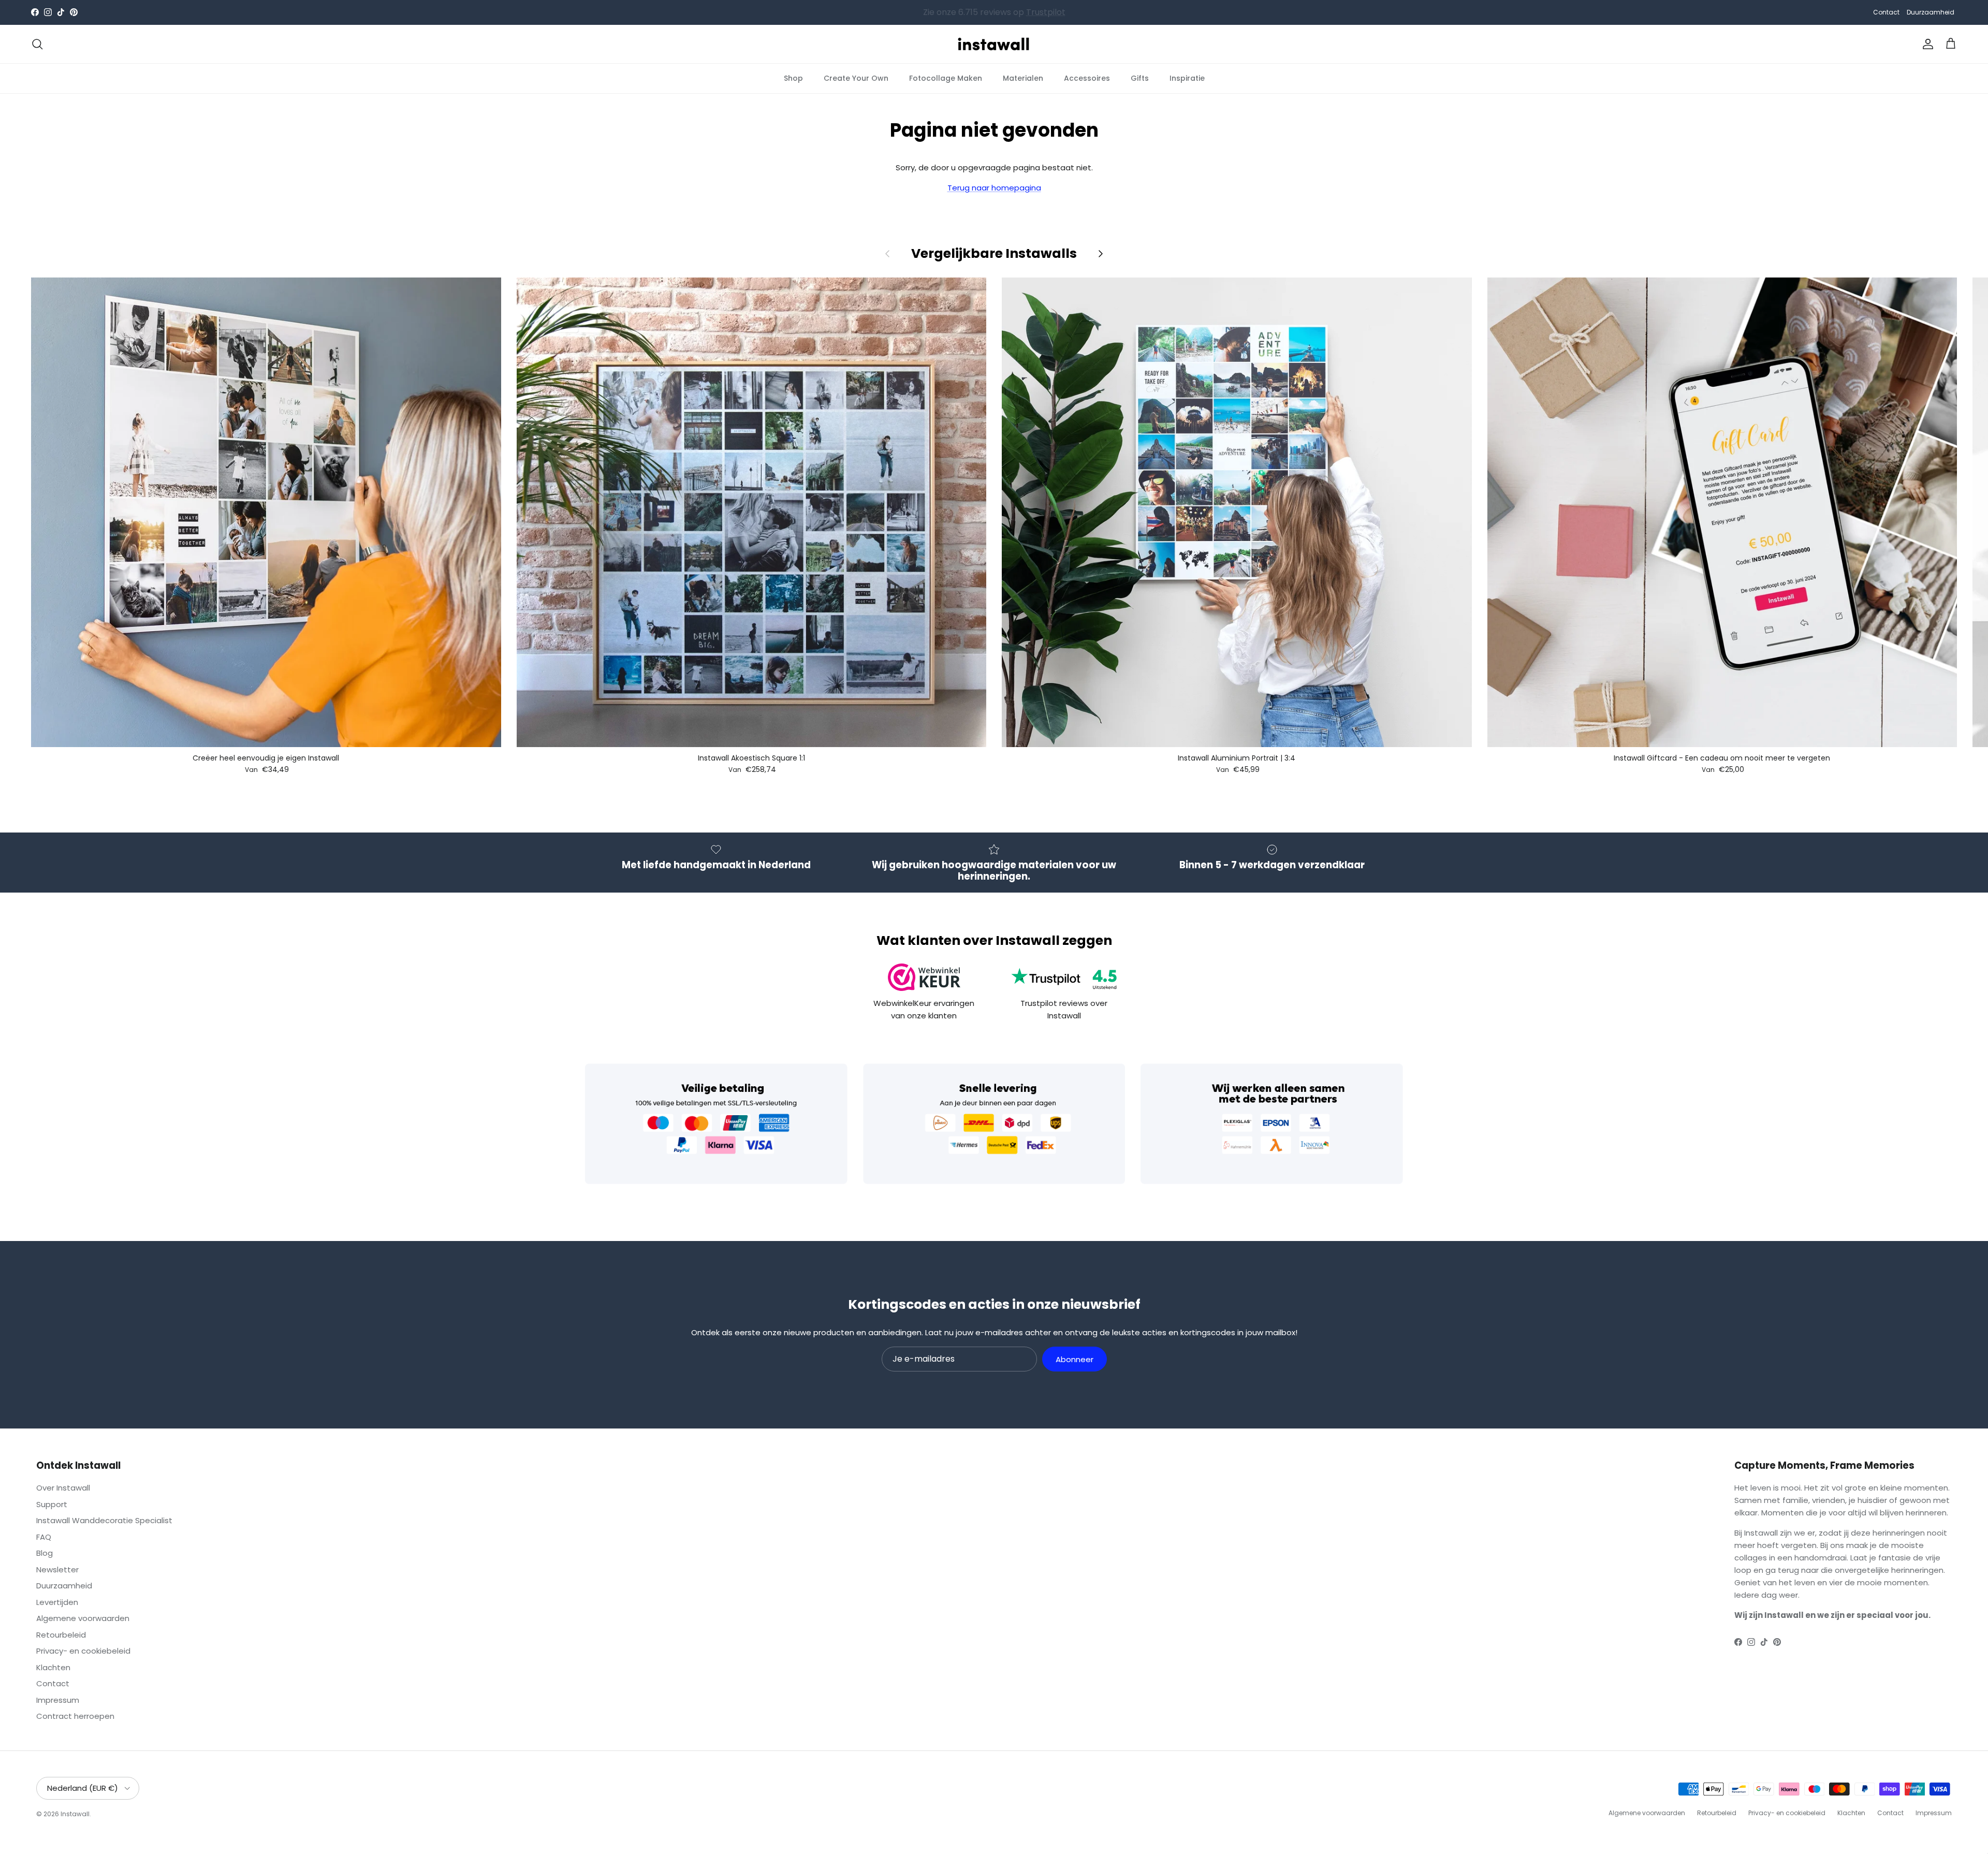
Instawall (75, 1814)
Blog (45, 1553)
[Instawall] (994, 44)
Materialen (1023, 78)
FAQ (44, 1537)
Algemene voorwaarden (83, 1618)
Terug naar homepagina (994, 188)
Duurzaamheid (1931, 12)
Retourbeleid (61, 1635)
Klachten (53, 1667)
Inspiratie (1187, 78)
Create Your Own (856, 78)
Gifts (1140, 78)
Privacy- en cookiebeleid (83, 1651)
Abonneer (1075, 1359)
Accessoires (1087, 78)
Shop (793, 78)
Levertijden (57, 1602)
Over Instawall (63, 1488)
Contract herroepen (75, 1716)
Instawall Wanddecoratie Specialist (104, 1520)
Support (52, 1504)
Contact (1886, 12)
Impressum (58, 1700)
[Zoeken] (37, 44)
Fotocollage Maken (946, 78)
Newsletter (57, 1570)
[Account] (1926, 44)
